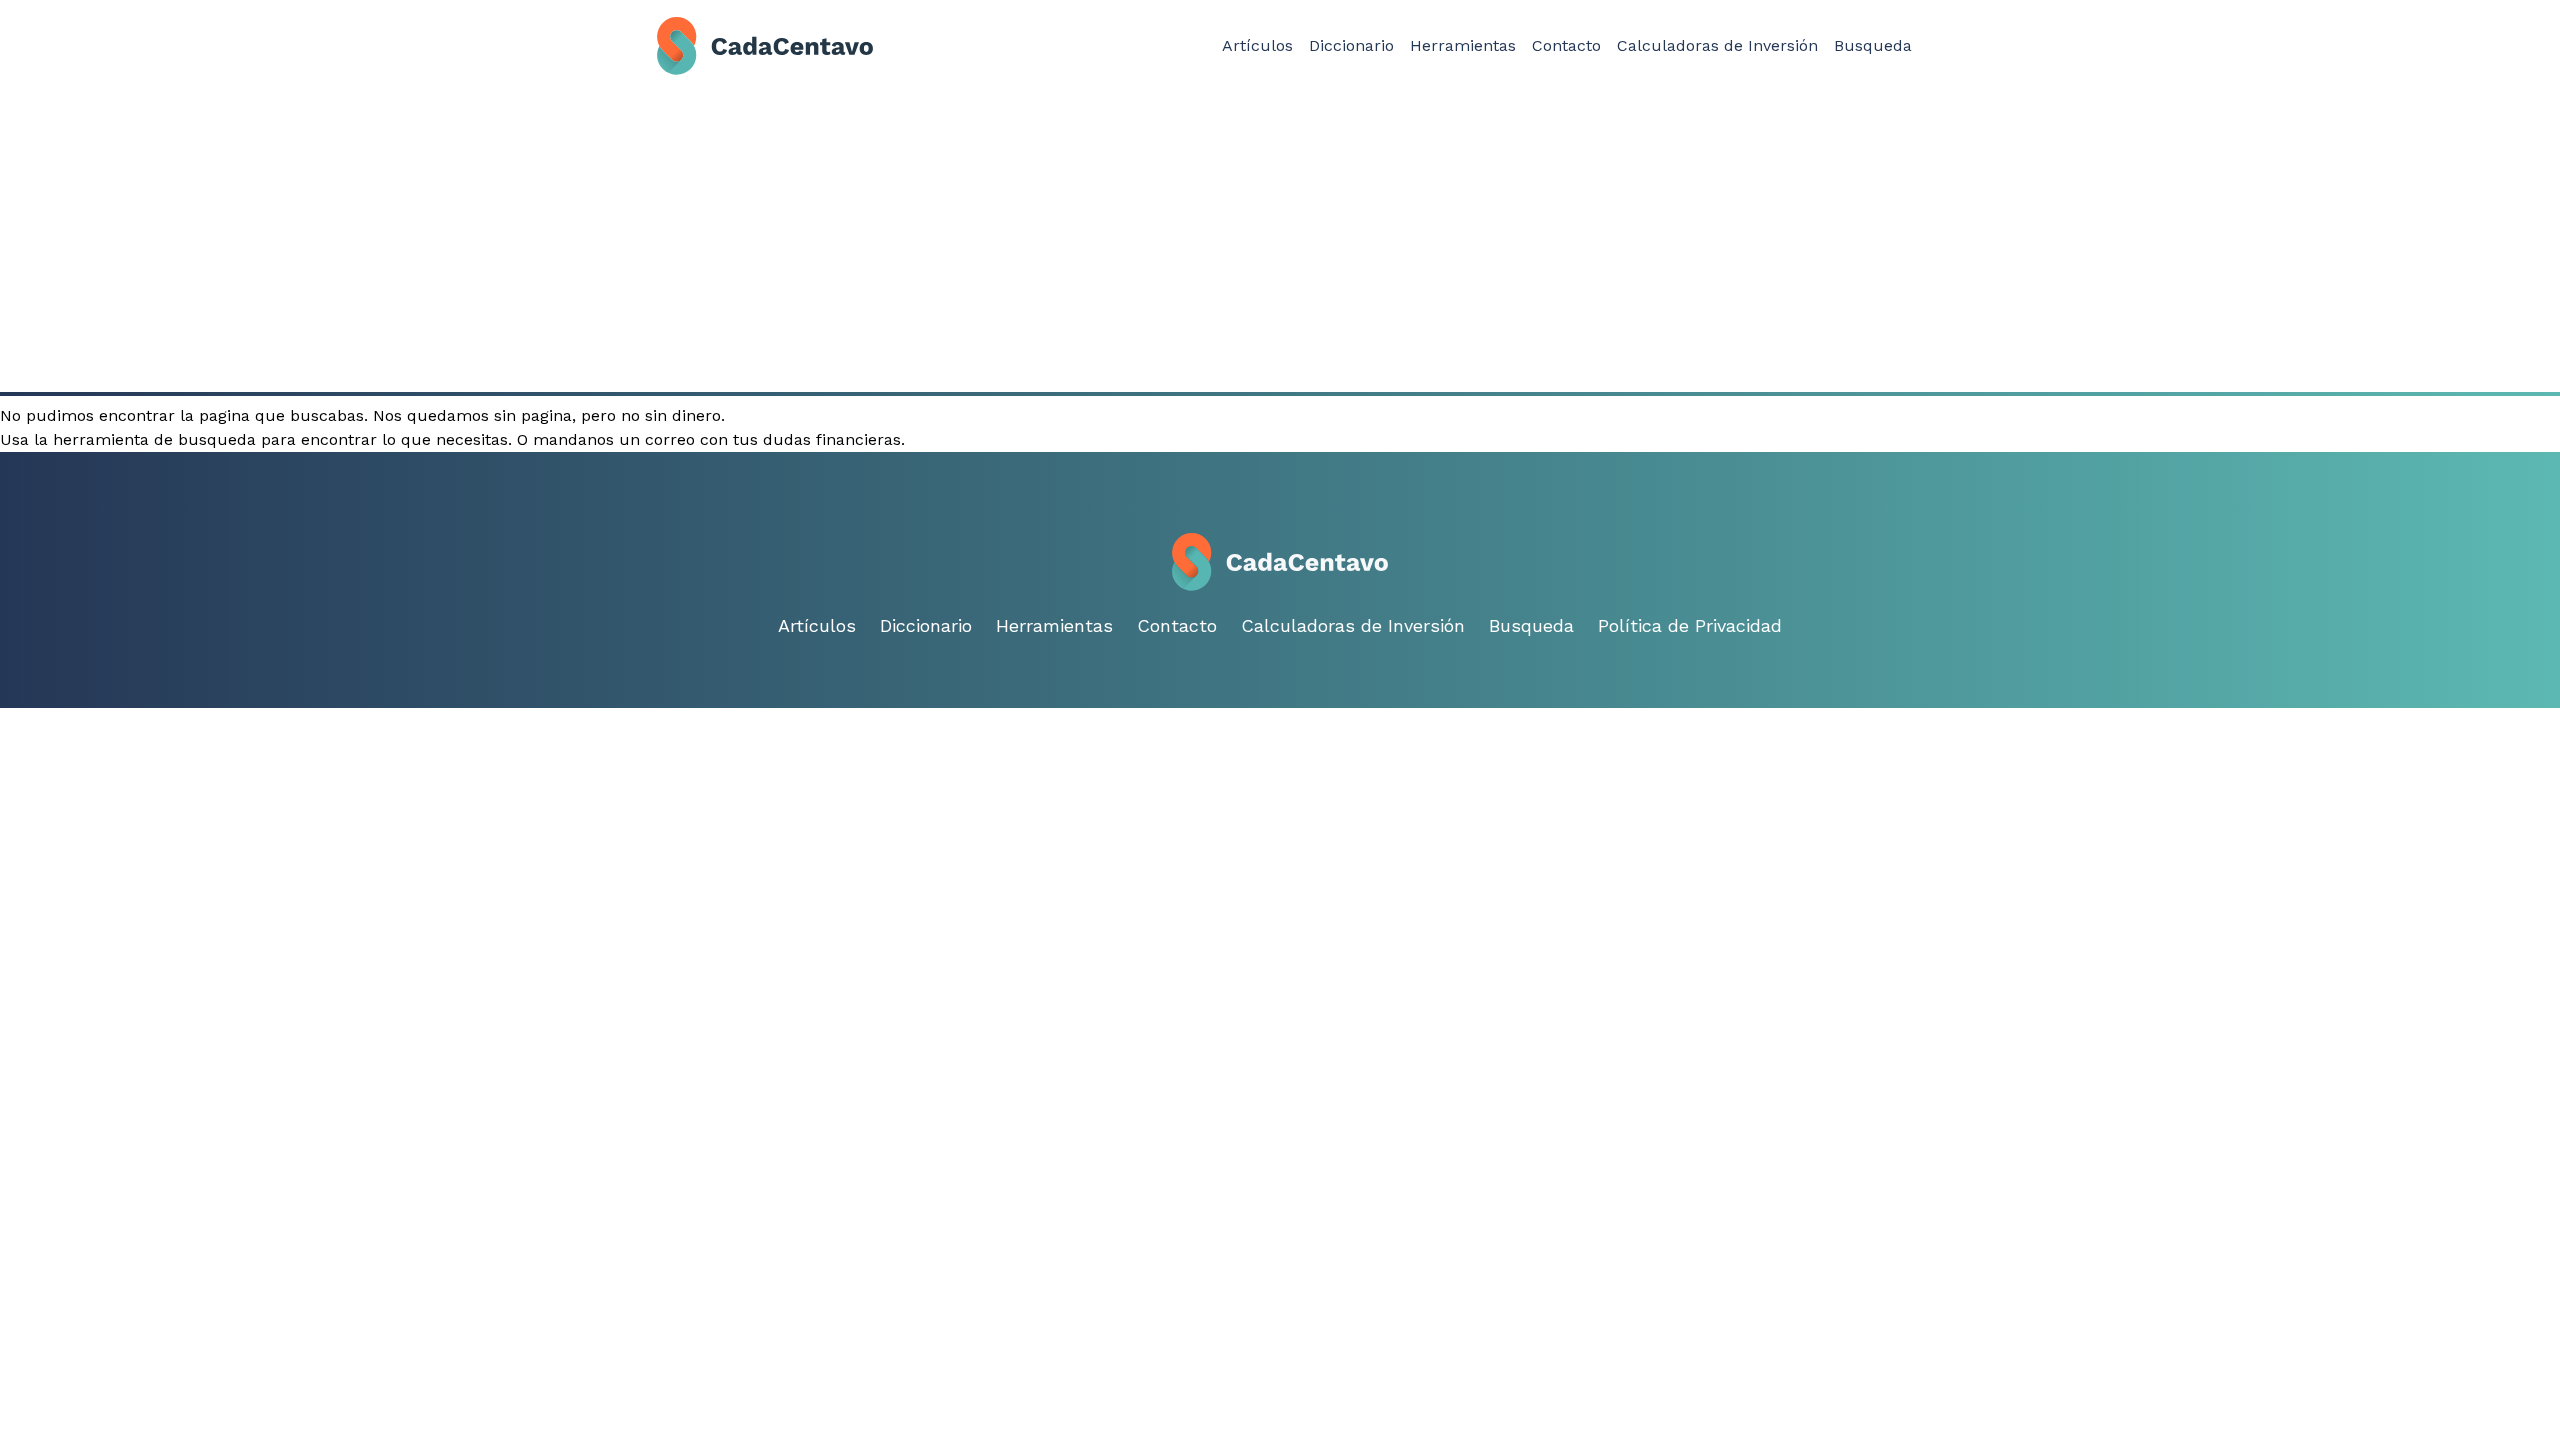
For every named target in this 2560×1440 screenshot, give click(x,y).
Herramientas (1463, 45)
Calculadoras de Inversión (1717, 45)
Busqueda (1873, 45)
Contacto (1566, 45)
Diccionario (1351, 45)
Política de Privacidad (1690, 625)
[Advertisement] (1280, 242)
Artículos (1257, 45)
